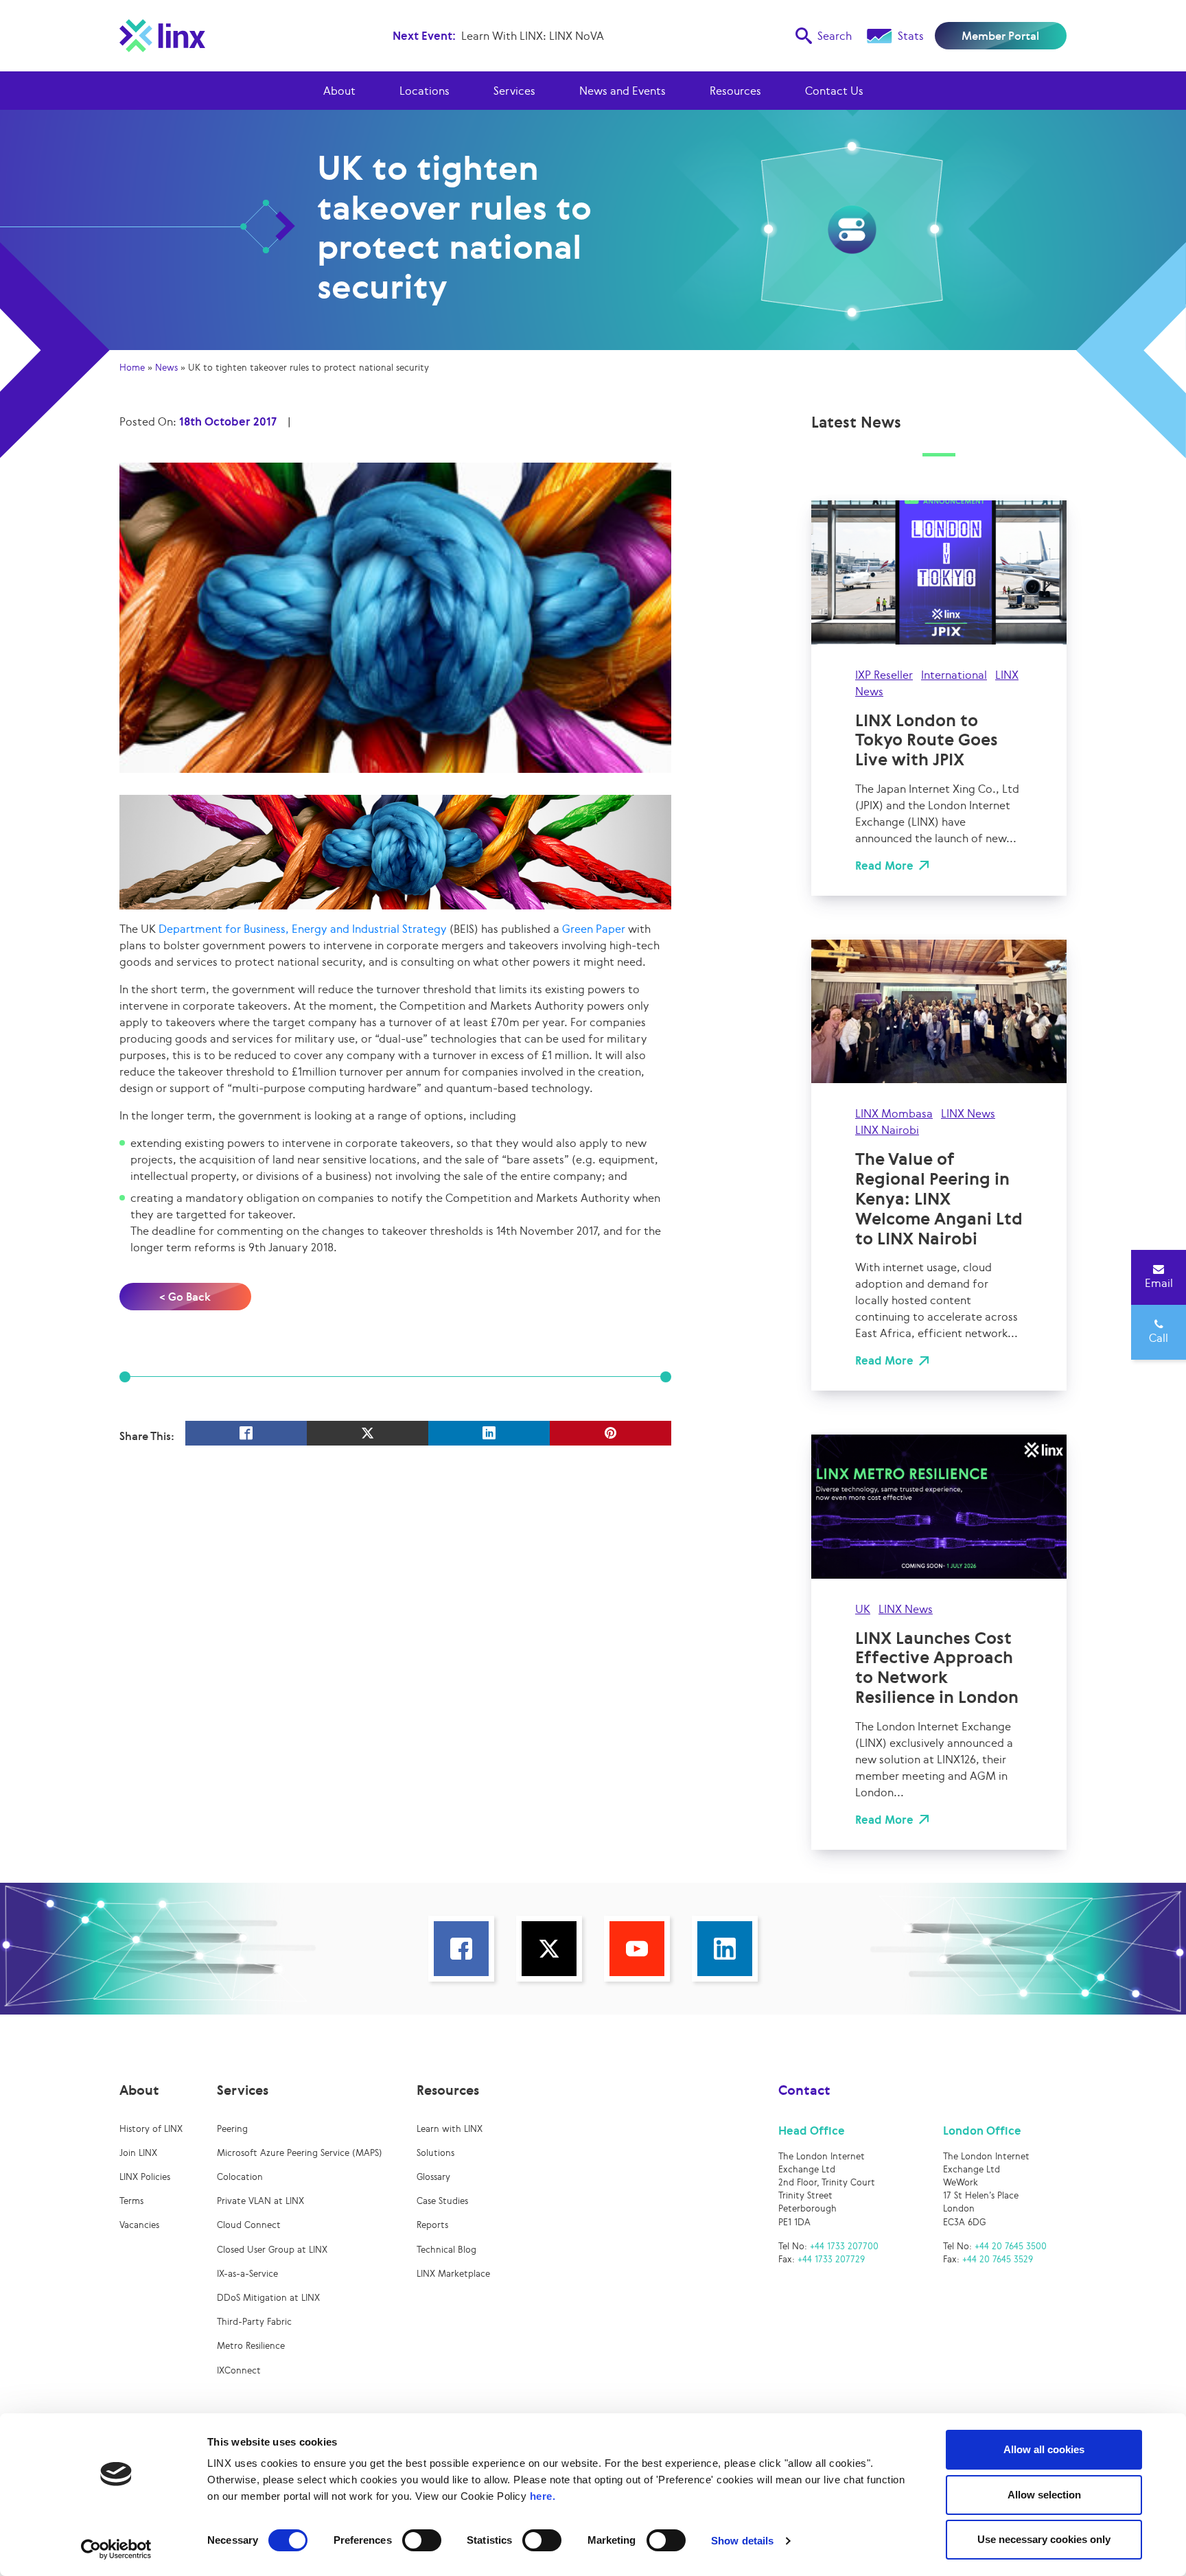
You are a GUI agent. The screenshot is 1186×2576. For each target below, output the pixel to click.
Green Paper (594, 929)
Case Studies (442, 2201)
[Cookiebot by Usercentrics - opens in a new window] (116, 2549)
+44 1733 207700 (844, 2246)
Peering (232, 2129)
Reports (432, 2225)
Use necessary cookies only (1044, 2539)
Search (835, 36)
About (339, 91)
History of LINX (151, 2129)
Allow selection (1044, 2495)
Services (514, 91)
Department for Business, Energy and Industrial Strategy (303, 929)
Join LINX (138, 2153)
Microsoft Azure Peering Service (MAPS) (300, 2153)
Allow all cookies (1044, 2449)
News (166, 368)
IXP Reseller (884, 675)
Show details (742, 2541)
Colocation (240, 2177)
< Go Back (185, 1297)
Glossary (433, 2177)
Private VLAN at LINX (260, 2201)
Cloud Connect (249, 2225)
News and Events (623, 91)
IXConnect (239, 2370)
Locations (425, 91)
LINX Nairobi (887, 1130)
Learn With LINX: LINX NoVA (533, 36)
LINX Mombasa (894, 1113)
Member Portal (1000, 36)
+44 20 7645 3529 (998, 2259)
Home (132, 368)
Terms (131, 2201)
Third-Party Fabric (254, 2322)
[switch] (422, 2540)
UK (863, 1609)
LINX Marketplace (453, 2274)
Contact (804, 2090)
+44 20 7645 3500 (1011, 2246)
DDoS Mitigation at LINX (268, 2298)
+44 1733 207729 (831, 2259)
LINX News (968, 1113)
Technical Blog (446, 2250)
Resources (735, 91)
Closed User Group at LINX (272, 2250)
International (954, 675)
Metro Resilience (251, 2346)
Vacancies (139, 2225)
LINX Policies (145, 2177)
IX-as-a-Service (247, 2274)
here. (543, 2496)
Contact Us (834, 91)
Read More (884, 866)
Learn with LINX (450, 2129)
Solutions (435, 2153)
